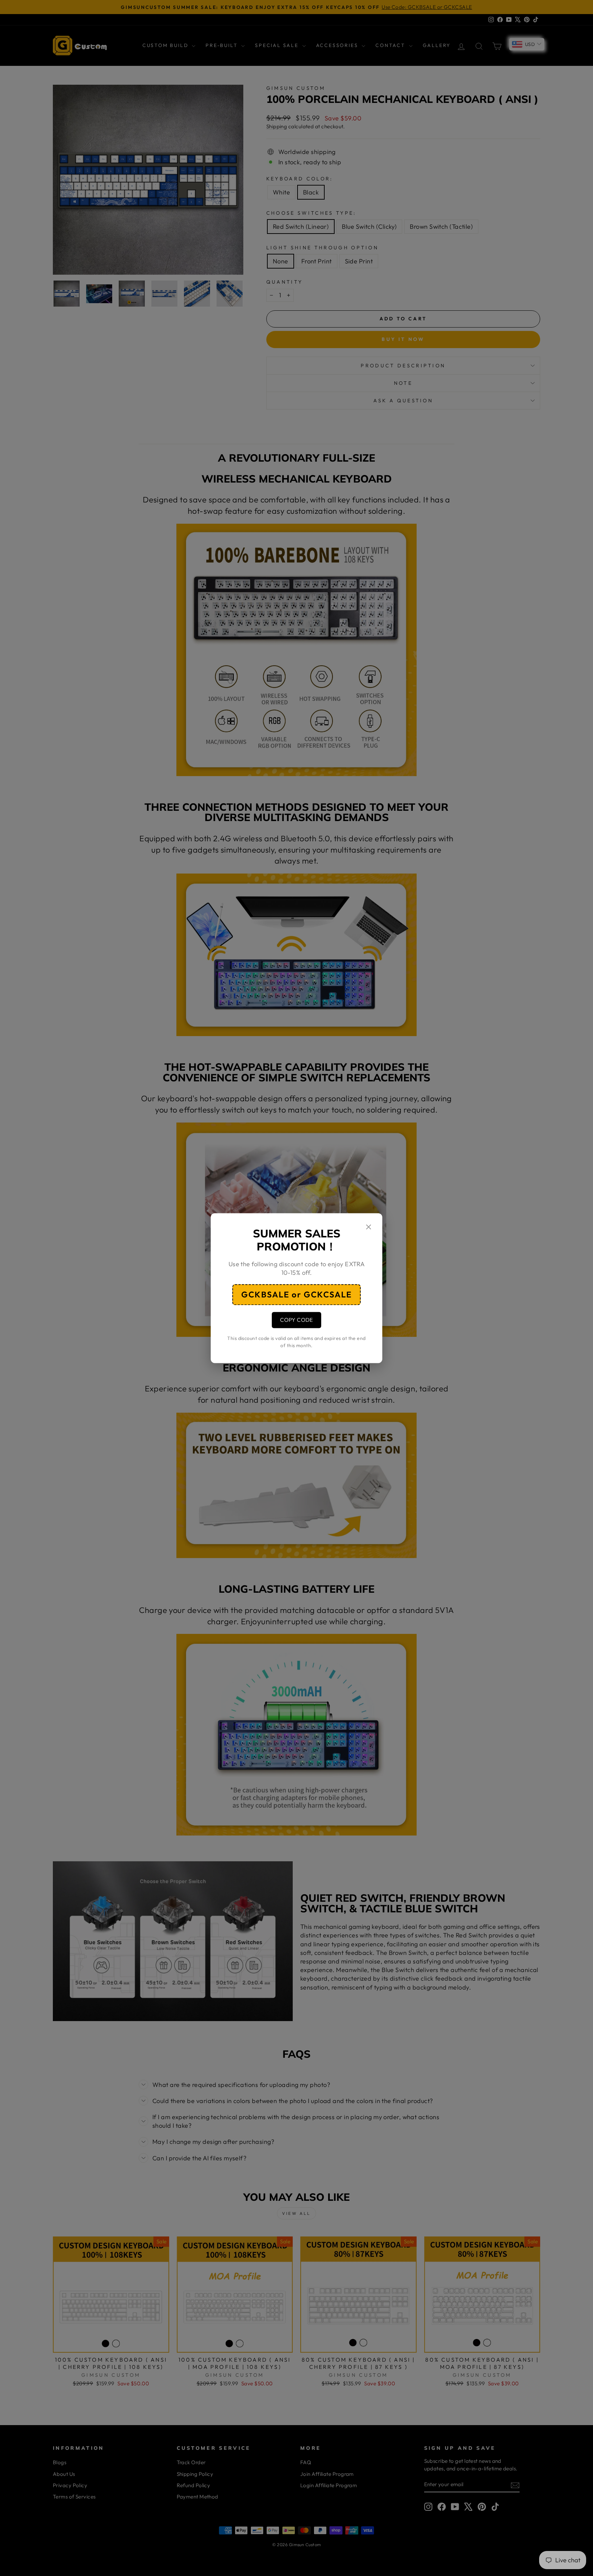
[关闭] (369, 1228)
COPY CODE (296, 1320)
